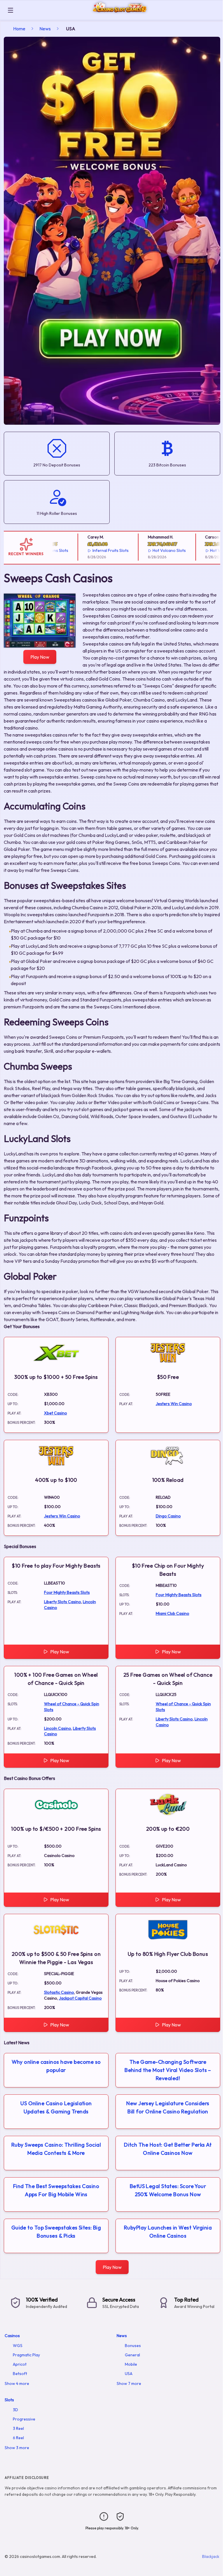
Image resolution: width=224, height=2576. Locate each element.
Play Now (40, 657)
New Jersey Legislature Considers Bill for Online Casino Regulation (168, 2107)
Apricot (20, 2364)
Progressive (24, 2419)
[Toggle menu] (10, 10)
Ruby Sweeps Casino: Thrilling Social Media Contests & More (56, 2149)
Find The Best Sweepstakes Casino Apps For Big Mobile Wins (56, 2190)
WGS (18, 2346)
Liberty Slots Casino (63, 1602)
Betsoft (20, 2374)
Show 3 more (17, 2448)
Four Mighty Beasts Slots (67, 1592)
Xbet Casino (56, 1413)
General (132, 2355)
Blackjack (211, 2556)
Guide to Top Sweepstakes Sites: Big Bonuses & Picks (56, 2232)
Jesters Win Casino (174, 1404)
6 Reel (18, 2438)
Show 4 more (17, 2383)
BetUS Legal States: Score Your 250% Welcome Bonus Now (168, 2190)
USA (129, 2374)
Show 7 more (129, 2383)
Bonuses (133, 2346)
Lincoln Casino (58, 1728)
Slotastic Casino (59, 1992)
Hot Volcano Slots (151, 550)
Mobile (131, 2364)
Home (19, 29)
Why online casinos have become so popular (56, 2066)
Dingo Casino (168, 1516)
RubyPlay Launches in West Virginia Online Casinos (168, 2232)
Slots (9, 2400)
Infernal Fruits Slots (92, 550)
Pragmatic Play (26, 2355)
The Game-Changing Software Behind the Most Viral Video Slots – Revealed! (168, 2070)
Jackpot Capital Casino (80, 1998)
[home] (120, 16)
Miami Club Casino (173, 1613)
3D (15, 2410)
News (45, 29)
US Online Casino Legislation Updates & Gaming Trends (56, 2107)
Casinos (12, 2336)
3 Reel (18, 2428)
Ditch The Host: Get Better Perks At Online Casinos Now (168, 2149)
